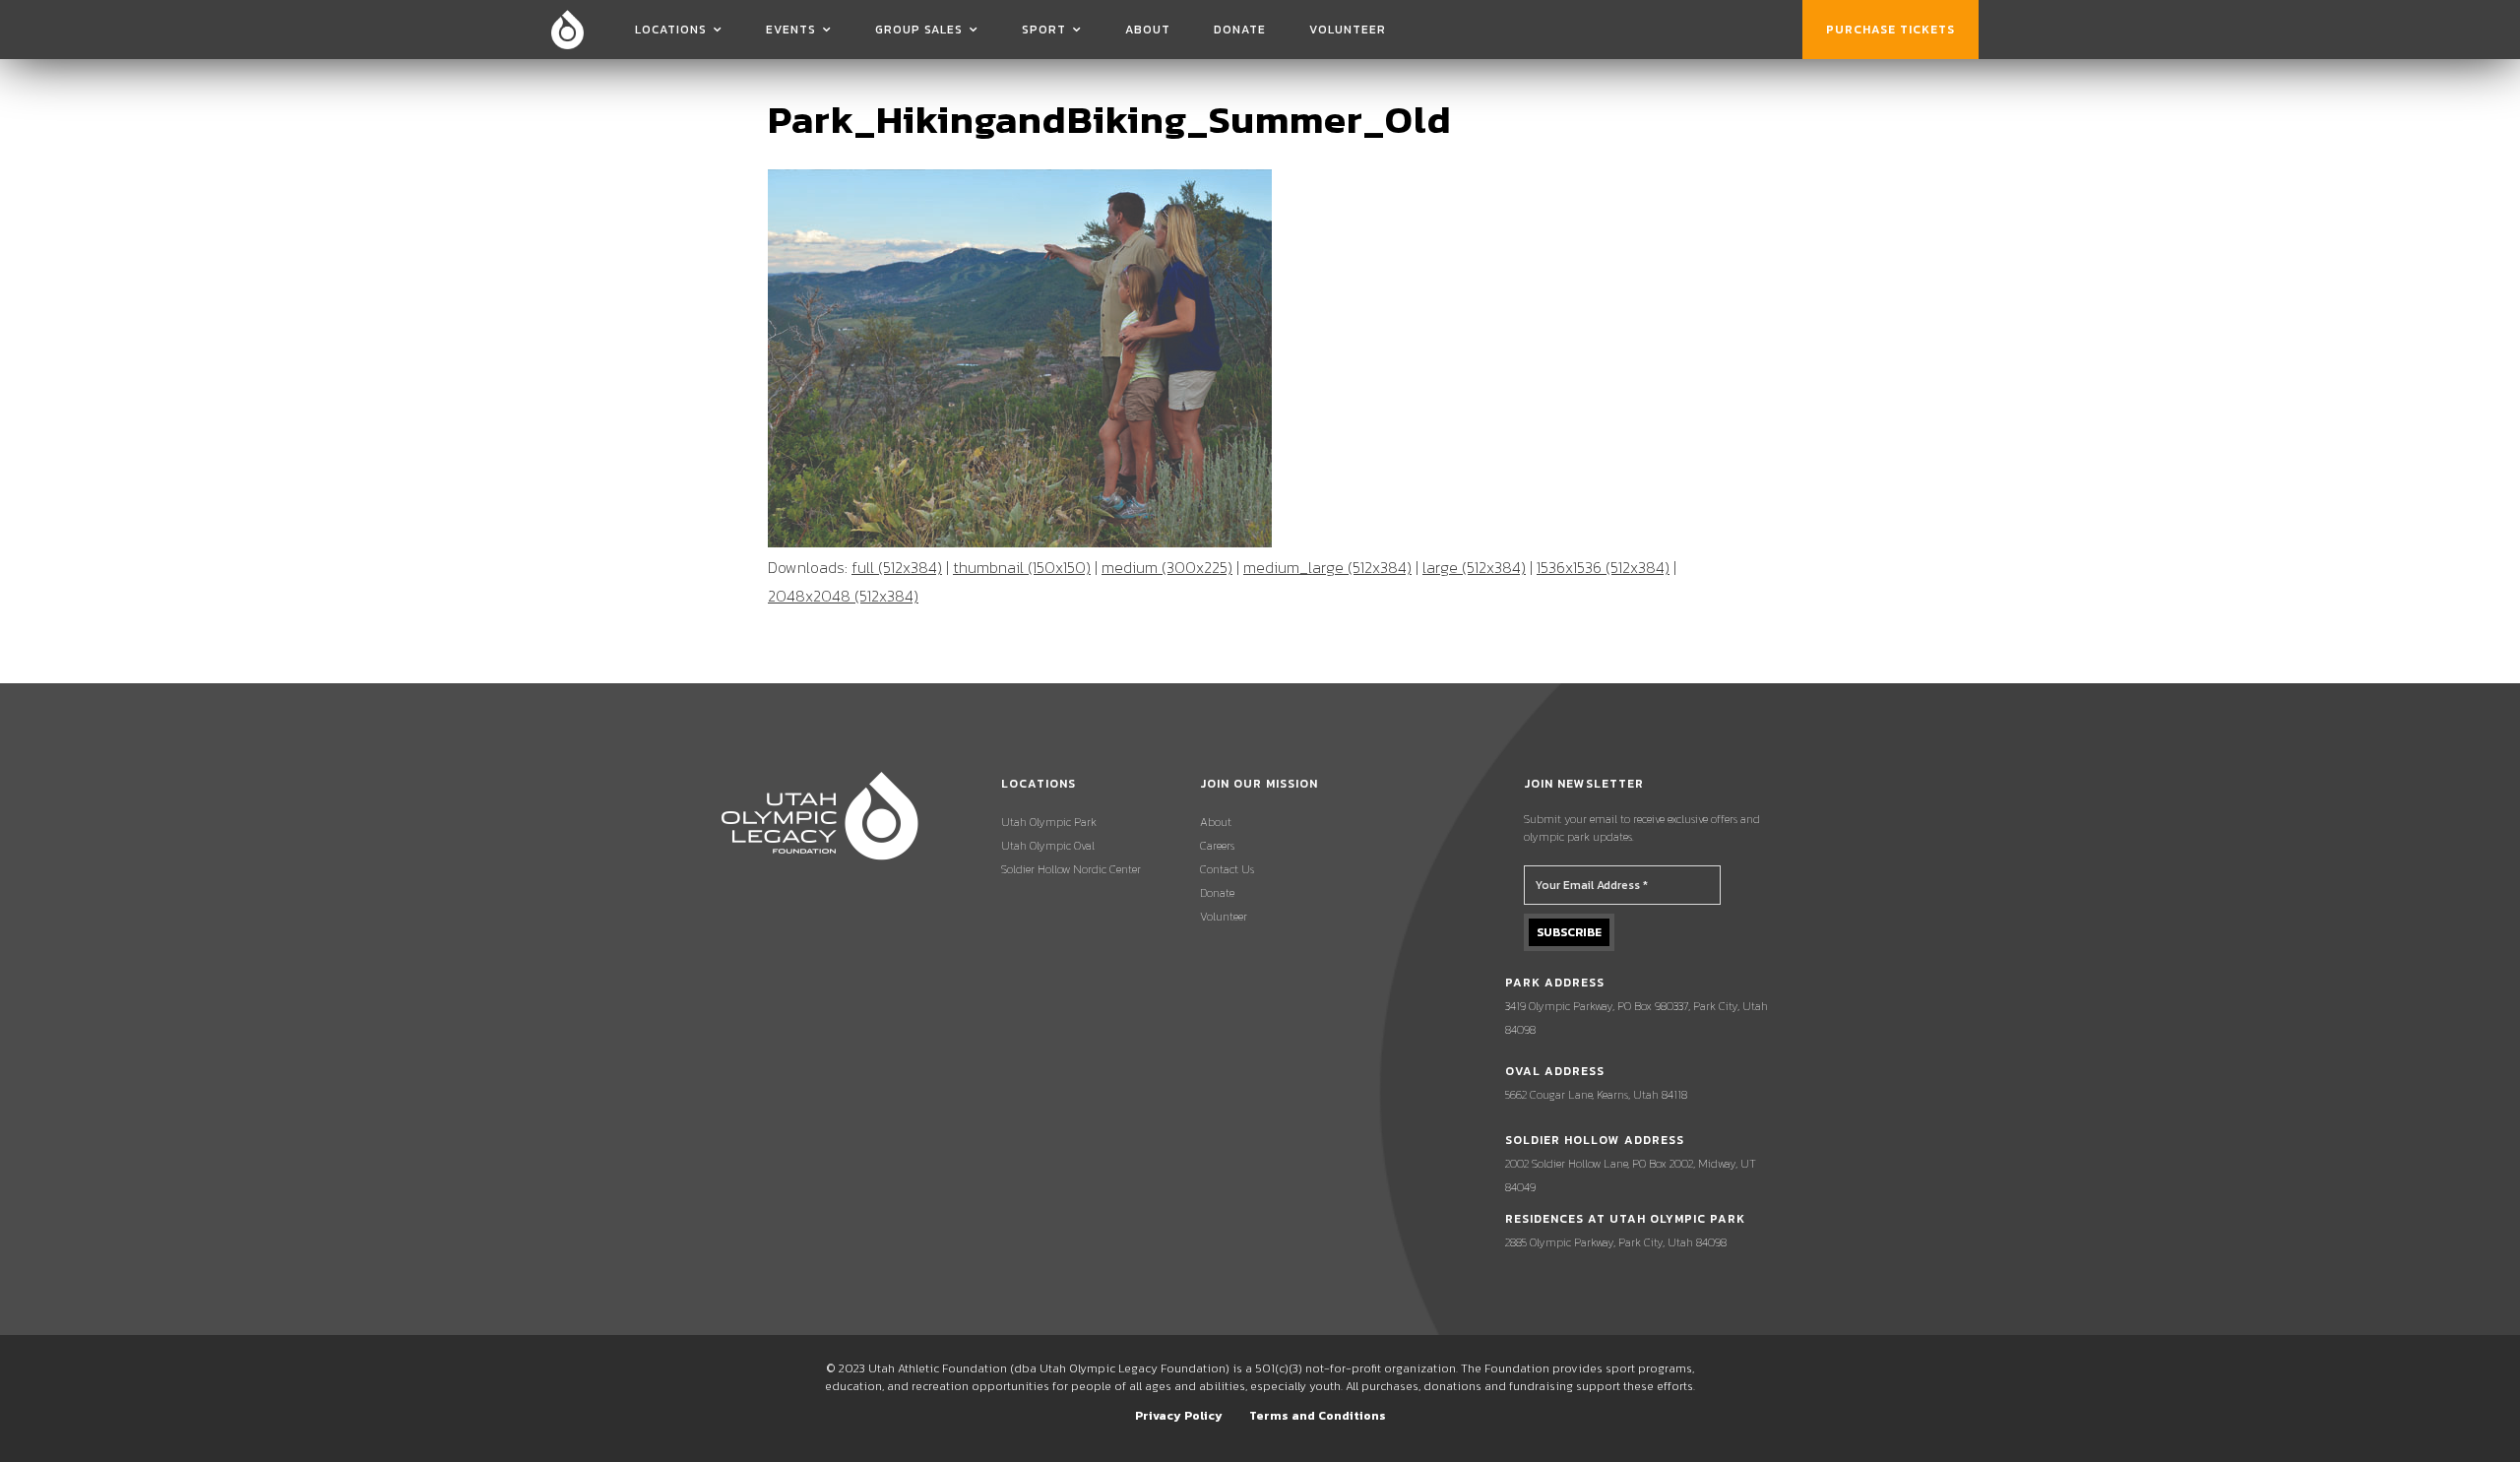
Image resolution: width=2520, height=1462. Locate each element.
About (1148, 30)
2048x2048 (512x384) (843, 596)
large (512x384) (1474, 567)
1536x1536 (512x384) (1603, 567)
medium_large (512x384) (1327, 567)
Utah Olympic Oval (1048, 846)
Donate (1240, 30)
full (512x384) (897, 567)
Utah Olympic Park (1049, 822)
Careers (1217, 846)
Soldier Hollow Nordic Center (1071, 869)
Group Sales (919, 30)
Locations (671, 30)
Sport (1044, 30)
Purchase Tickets (1890, 30)
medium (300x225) (1167, 567)
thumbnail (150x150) (1022, 567)
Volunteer (1348, 30)
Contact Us (1227, 869)
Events (791, 30)
